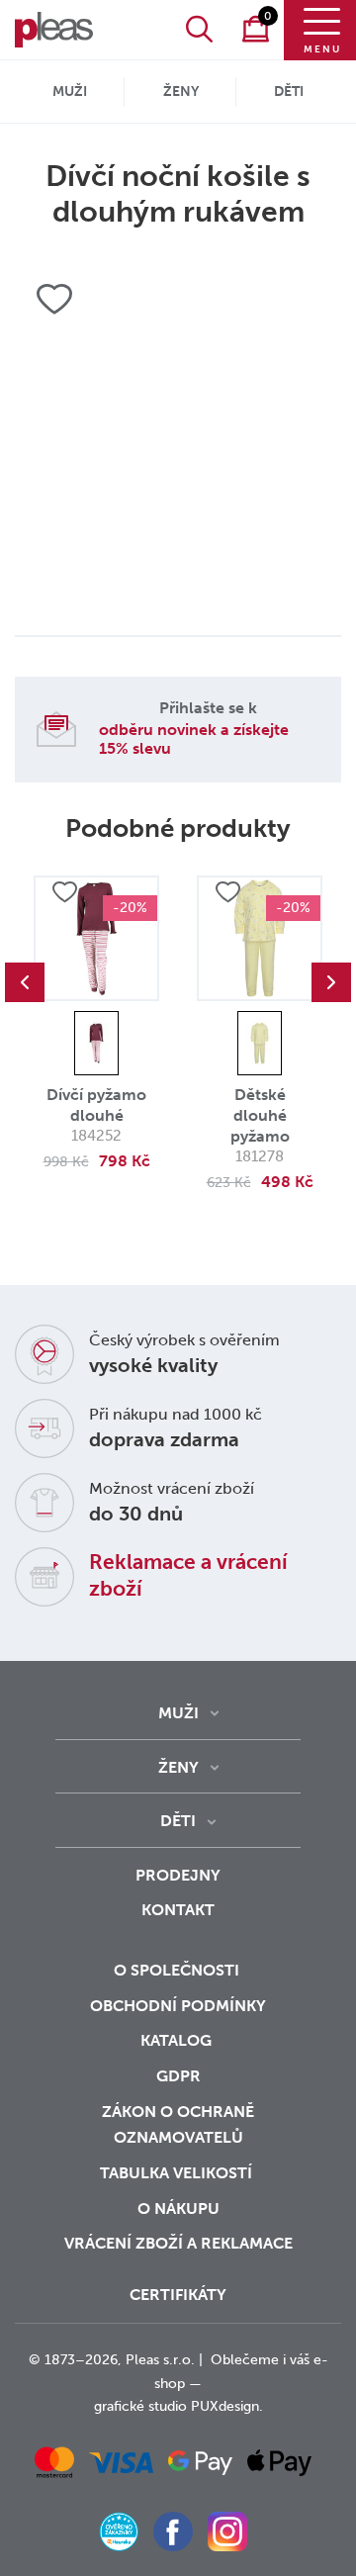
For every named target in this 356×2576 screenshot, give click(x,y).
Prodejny (178, 1875)
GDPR (178, 2076)
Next (331, 982)
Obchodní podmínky (178, 2006)
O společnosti (178, 1970)
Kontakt (178, 1910)
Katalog (178, 2040)
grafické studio (140, 2406)
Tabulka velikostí (178, 2173)
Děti (289, 92)
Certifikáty (178, 2295)
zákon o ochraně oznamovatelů (178, 2125)
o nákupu (178, 2208)
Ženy (181, 92)
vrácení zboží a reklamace (178, 2243)
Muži (70, 92)
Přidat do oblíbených (64, 892)
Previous (25, 982)
